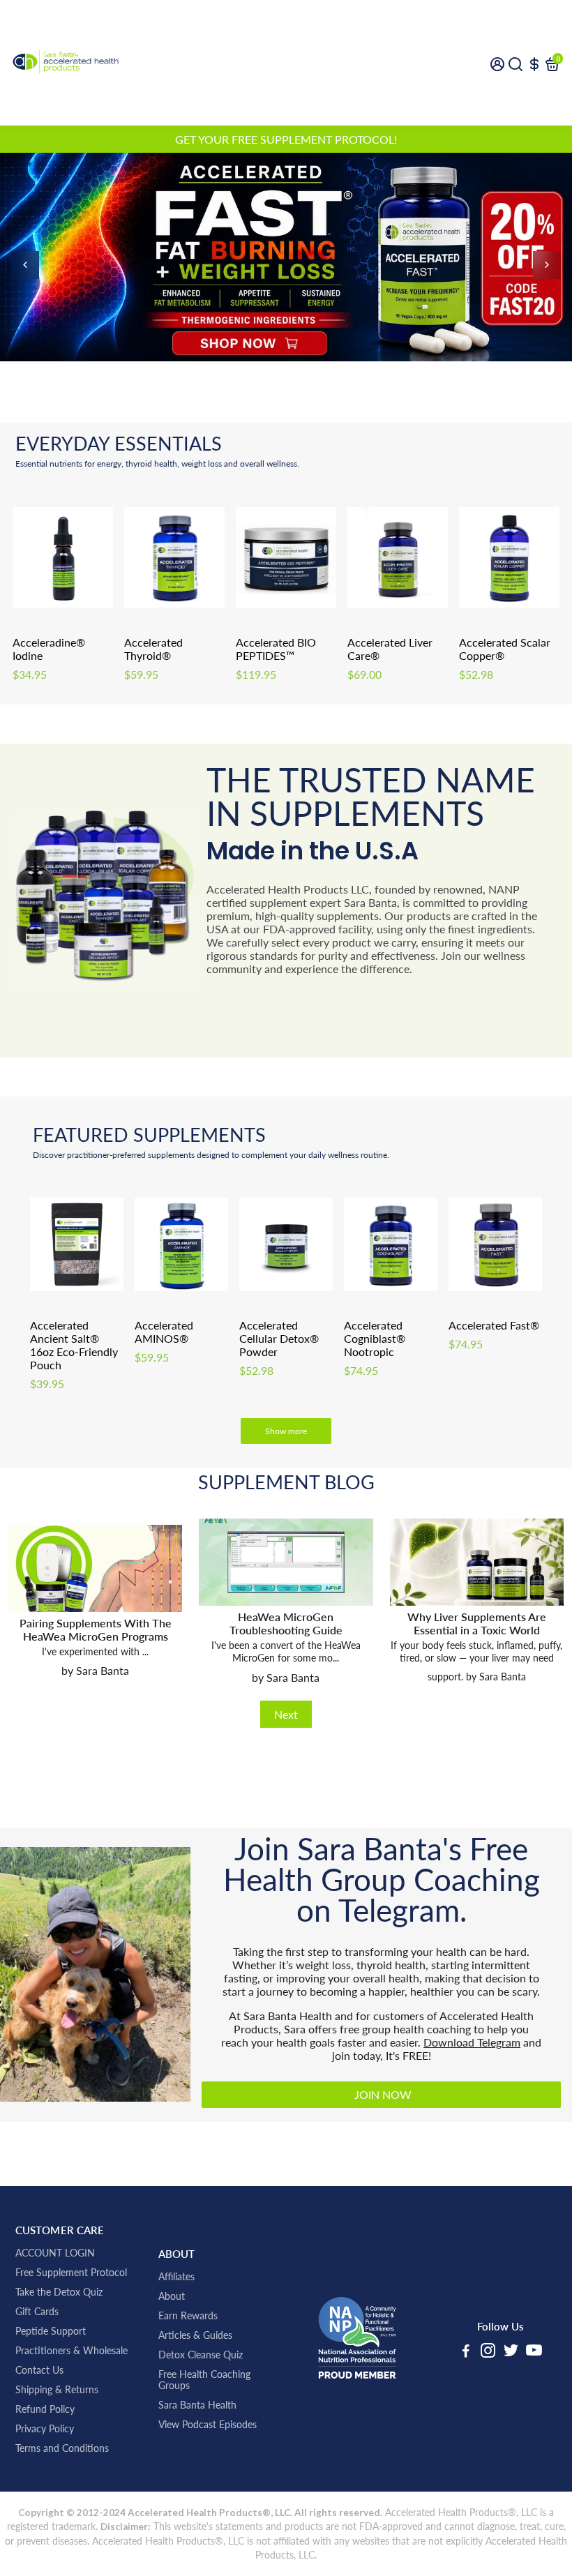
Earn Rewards (188, 2316)
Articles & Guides (195, 2335)
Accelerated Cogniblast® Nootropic (375, 1338)
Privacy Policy (45, 2429)
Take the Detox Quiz (59, 2292)
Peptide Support (51, 2331)
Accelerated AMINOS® (164, 1332)
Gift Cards (37, 2312)
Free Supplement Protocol (71, 2273)
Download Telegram (472, 2042)
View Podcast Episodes (208, 2425)
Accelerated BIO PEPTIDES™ (276, 649)
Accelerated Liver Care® (390, 649)
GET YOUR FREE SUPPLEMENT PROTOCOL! (286, 139)
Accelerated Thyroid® (153, 649)
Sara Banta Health (197, 2405)
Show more (286, 1431)
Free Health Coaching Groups (204, 2380)
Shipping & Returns (57, 2390)
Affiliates (176, 2277)
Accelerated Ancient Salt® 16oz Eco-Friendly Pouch (74, 1345)
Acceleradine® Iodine (49, 649)
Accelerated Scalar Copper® (505, 649)
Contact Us (39, 2370)
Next (286, 1714)
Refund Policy (45, 2409)
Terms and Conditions (62, 2448)
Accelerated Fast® (494, 1325)
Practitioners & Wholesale (71, 2351)
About (172, 2296)
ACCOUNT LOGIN (55, 2253)
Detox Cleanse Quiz (201, 2355)
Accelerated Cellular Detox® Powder (279, 1338)
